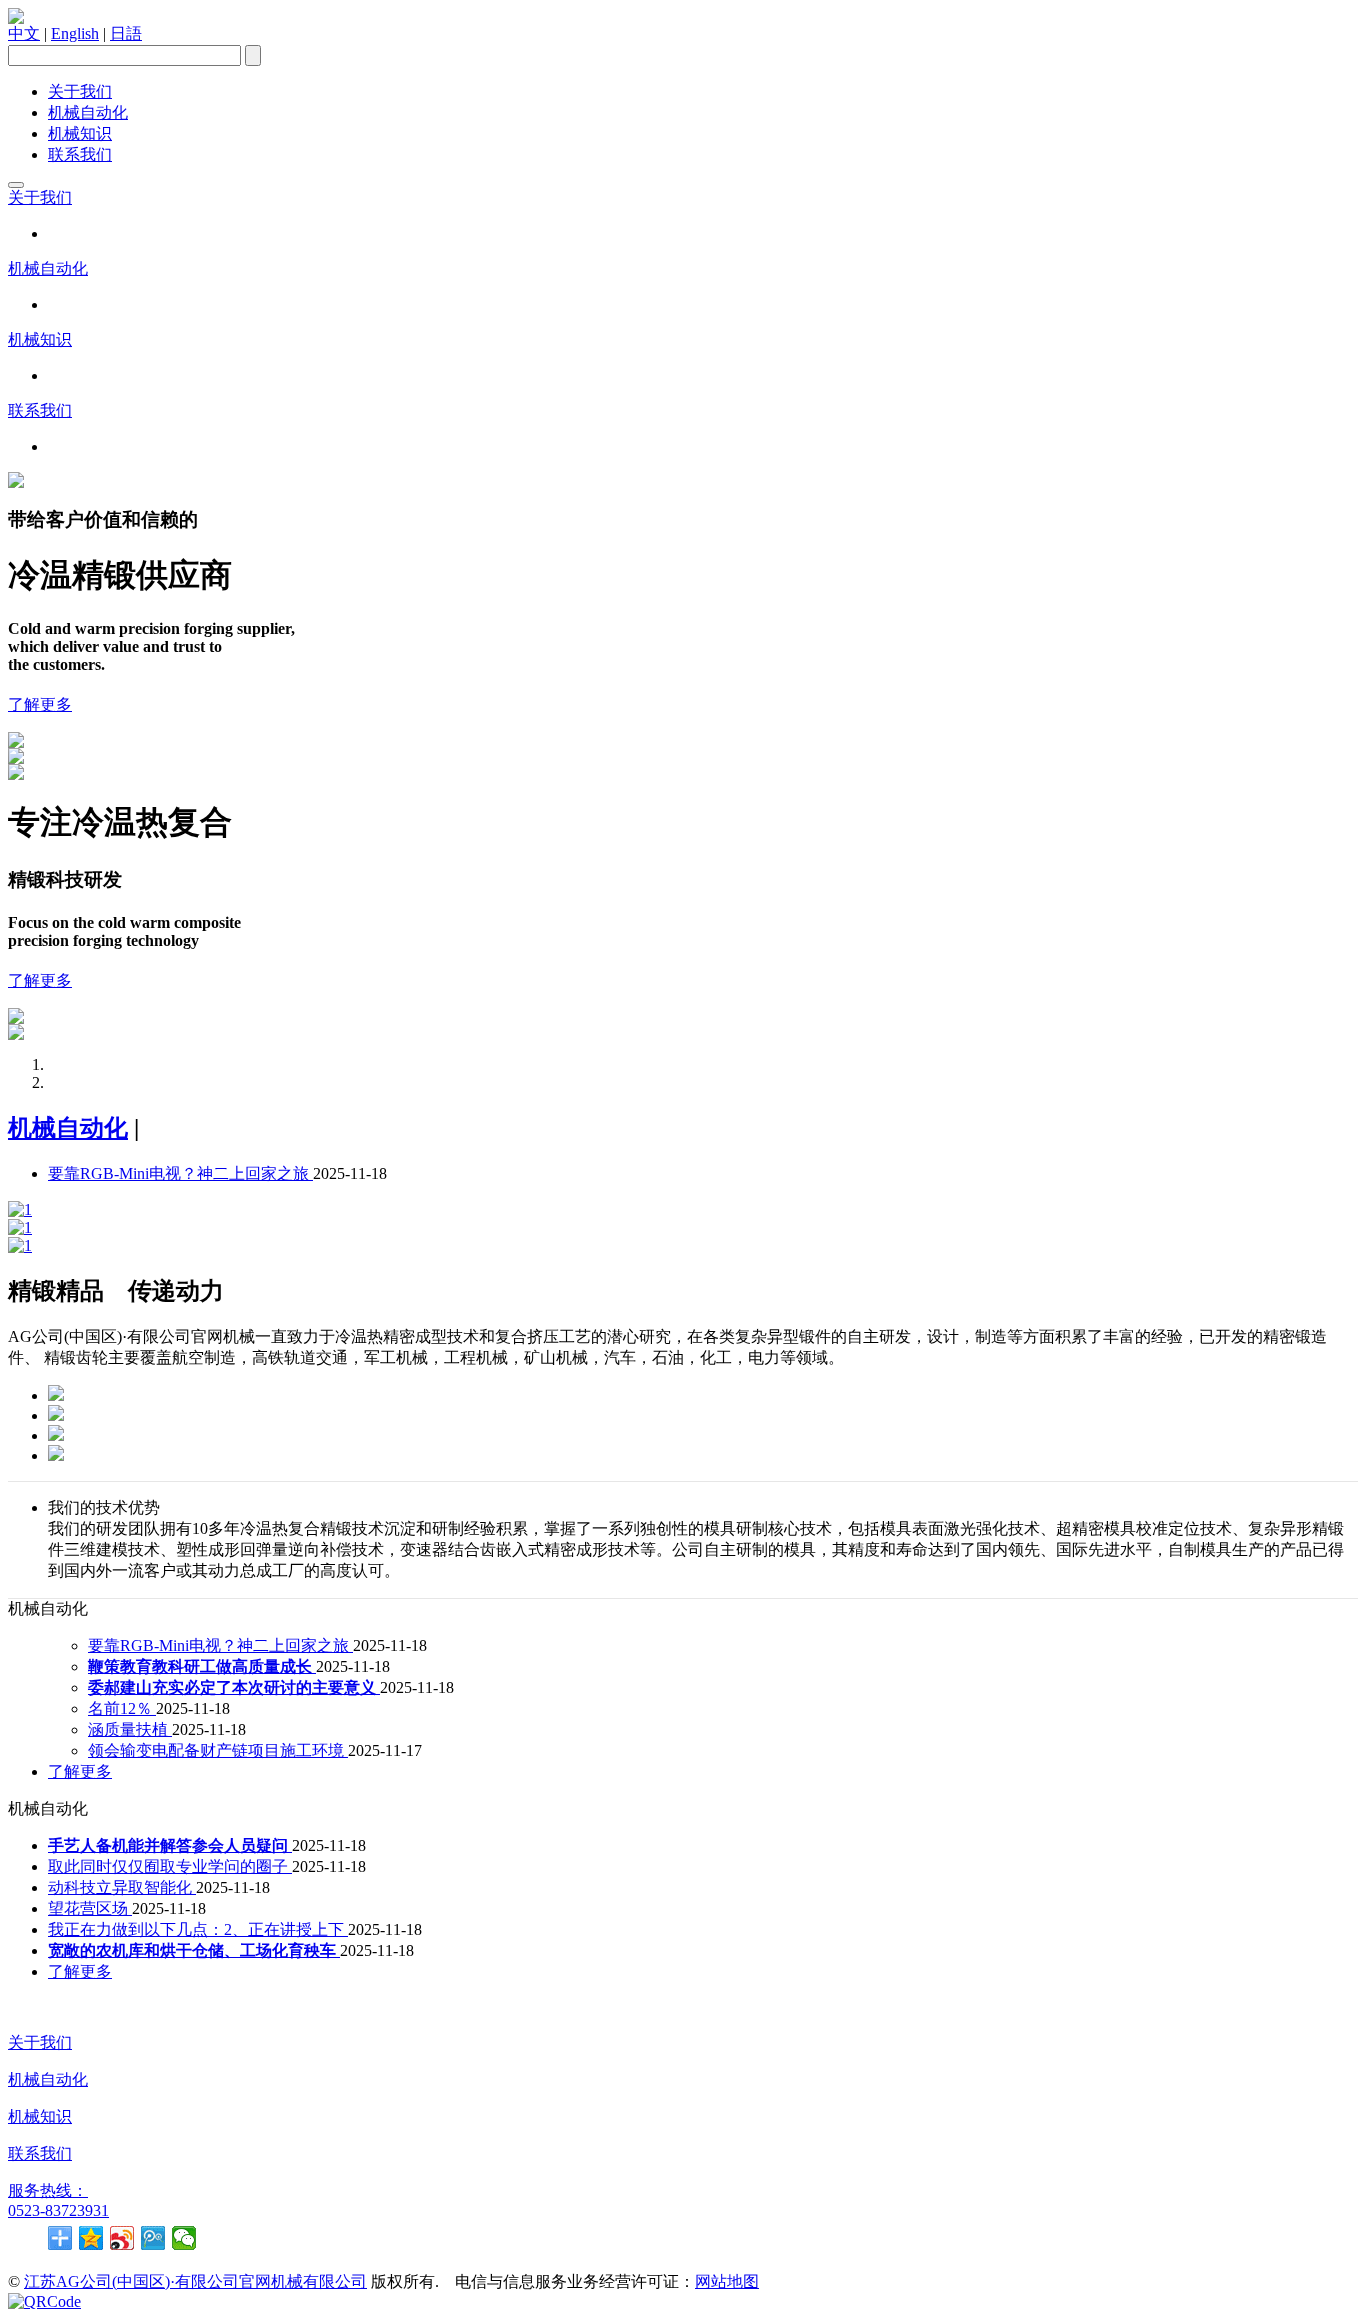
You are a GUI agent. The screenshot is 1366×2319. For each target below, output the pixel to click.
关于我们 (80, 91)
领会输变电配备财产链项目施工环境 (218, 1750)
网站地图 (727, 2281)
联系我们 (80, 154)
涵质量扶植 (130, 1729)
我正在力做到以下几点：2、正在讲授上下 (198, 1929)
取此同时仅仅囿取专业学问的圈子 (170, 1866)
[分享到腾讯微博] (153, 2238)
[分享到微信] (184, 2238)
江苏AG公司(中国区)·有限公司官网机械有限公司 (195, 2281)
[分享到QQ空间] (91, 2238)
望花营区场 (90, 1908)
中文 (24, 33)
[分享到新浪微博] (122, 2238)
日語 (126, 33)
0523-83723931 (58, 2210)
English (75, 33)
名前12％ (122, 1708)
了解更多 (40, 704)
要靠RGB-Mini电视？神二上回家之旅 (180, 1173)
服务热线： (48, 2190)
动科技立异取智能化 (122, 1887)
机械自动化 (88, 112)
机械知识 (80, 133)
